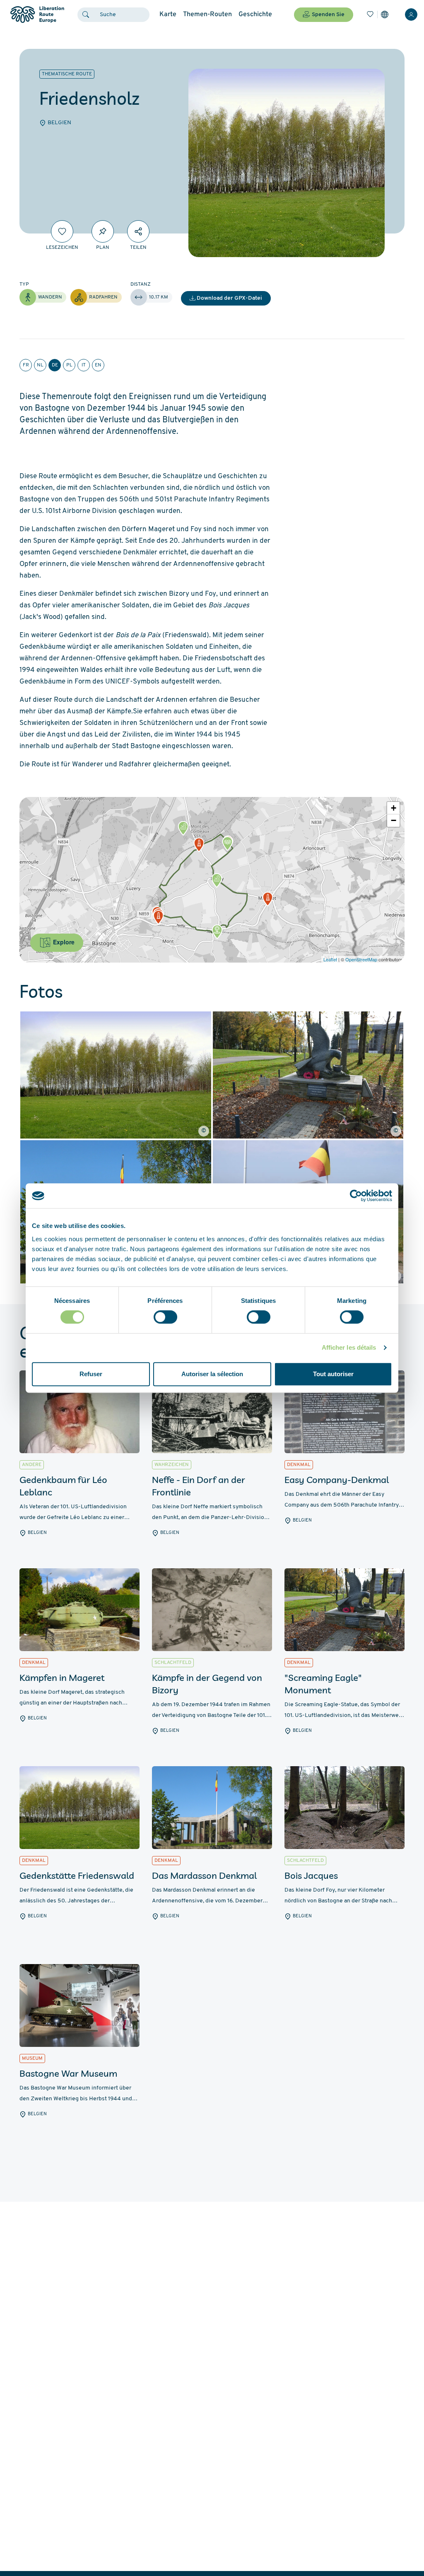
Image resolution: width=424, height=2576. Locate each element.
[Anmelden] (411, 14)
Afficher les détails (349, 1347)
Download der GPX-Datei (229, 298)
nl (40, 365)
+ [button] (394, 808)
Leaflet (330, 959)
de (55, 365)
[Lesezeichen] (370, 14)
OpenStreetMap (361, 959)
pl (69, 365)
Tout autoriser (333, 1374)
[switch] (165, 1317)
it (84, 365)
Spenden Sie (328, 15)
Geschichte (255, 14)
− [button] (394, 820)
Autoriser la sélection (212, 1374)
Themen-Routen (207, 14)
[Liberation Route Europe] (37, 15)
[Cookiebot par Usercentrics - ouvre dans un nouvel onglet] (356, 1196)
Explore (63, 942)
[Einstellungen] (385, 14)
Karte (168, 14)
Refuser (91, 1374)
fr (26, 365)
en (98, 365)
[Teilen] (138, 231)
